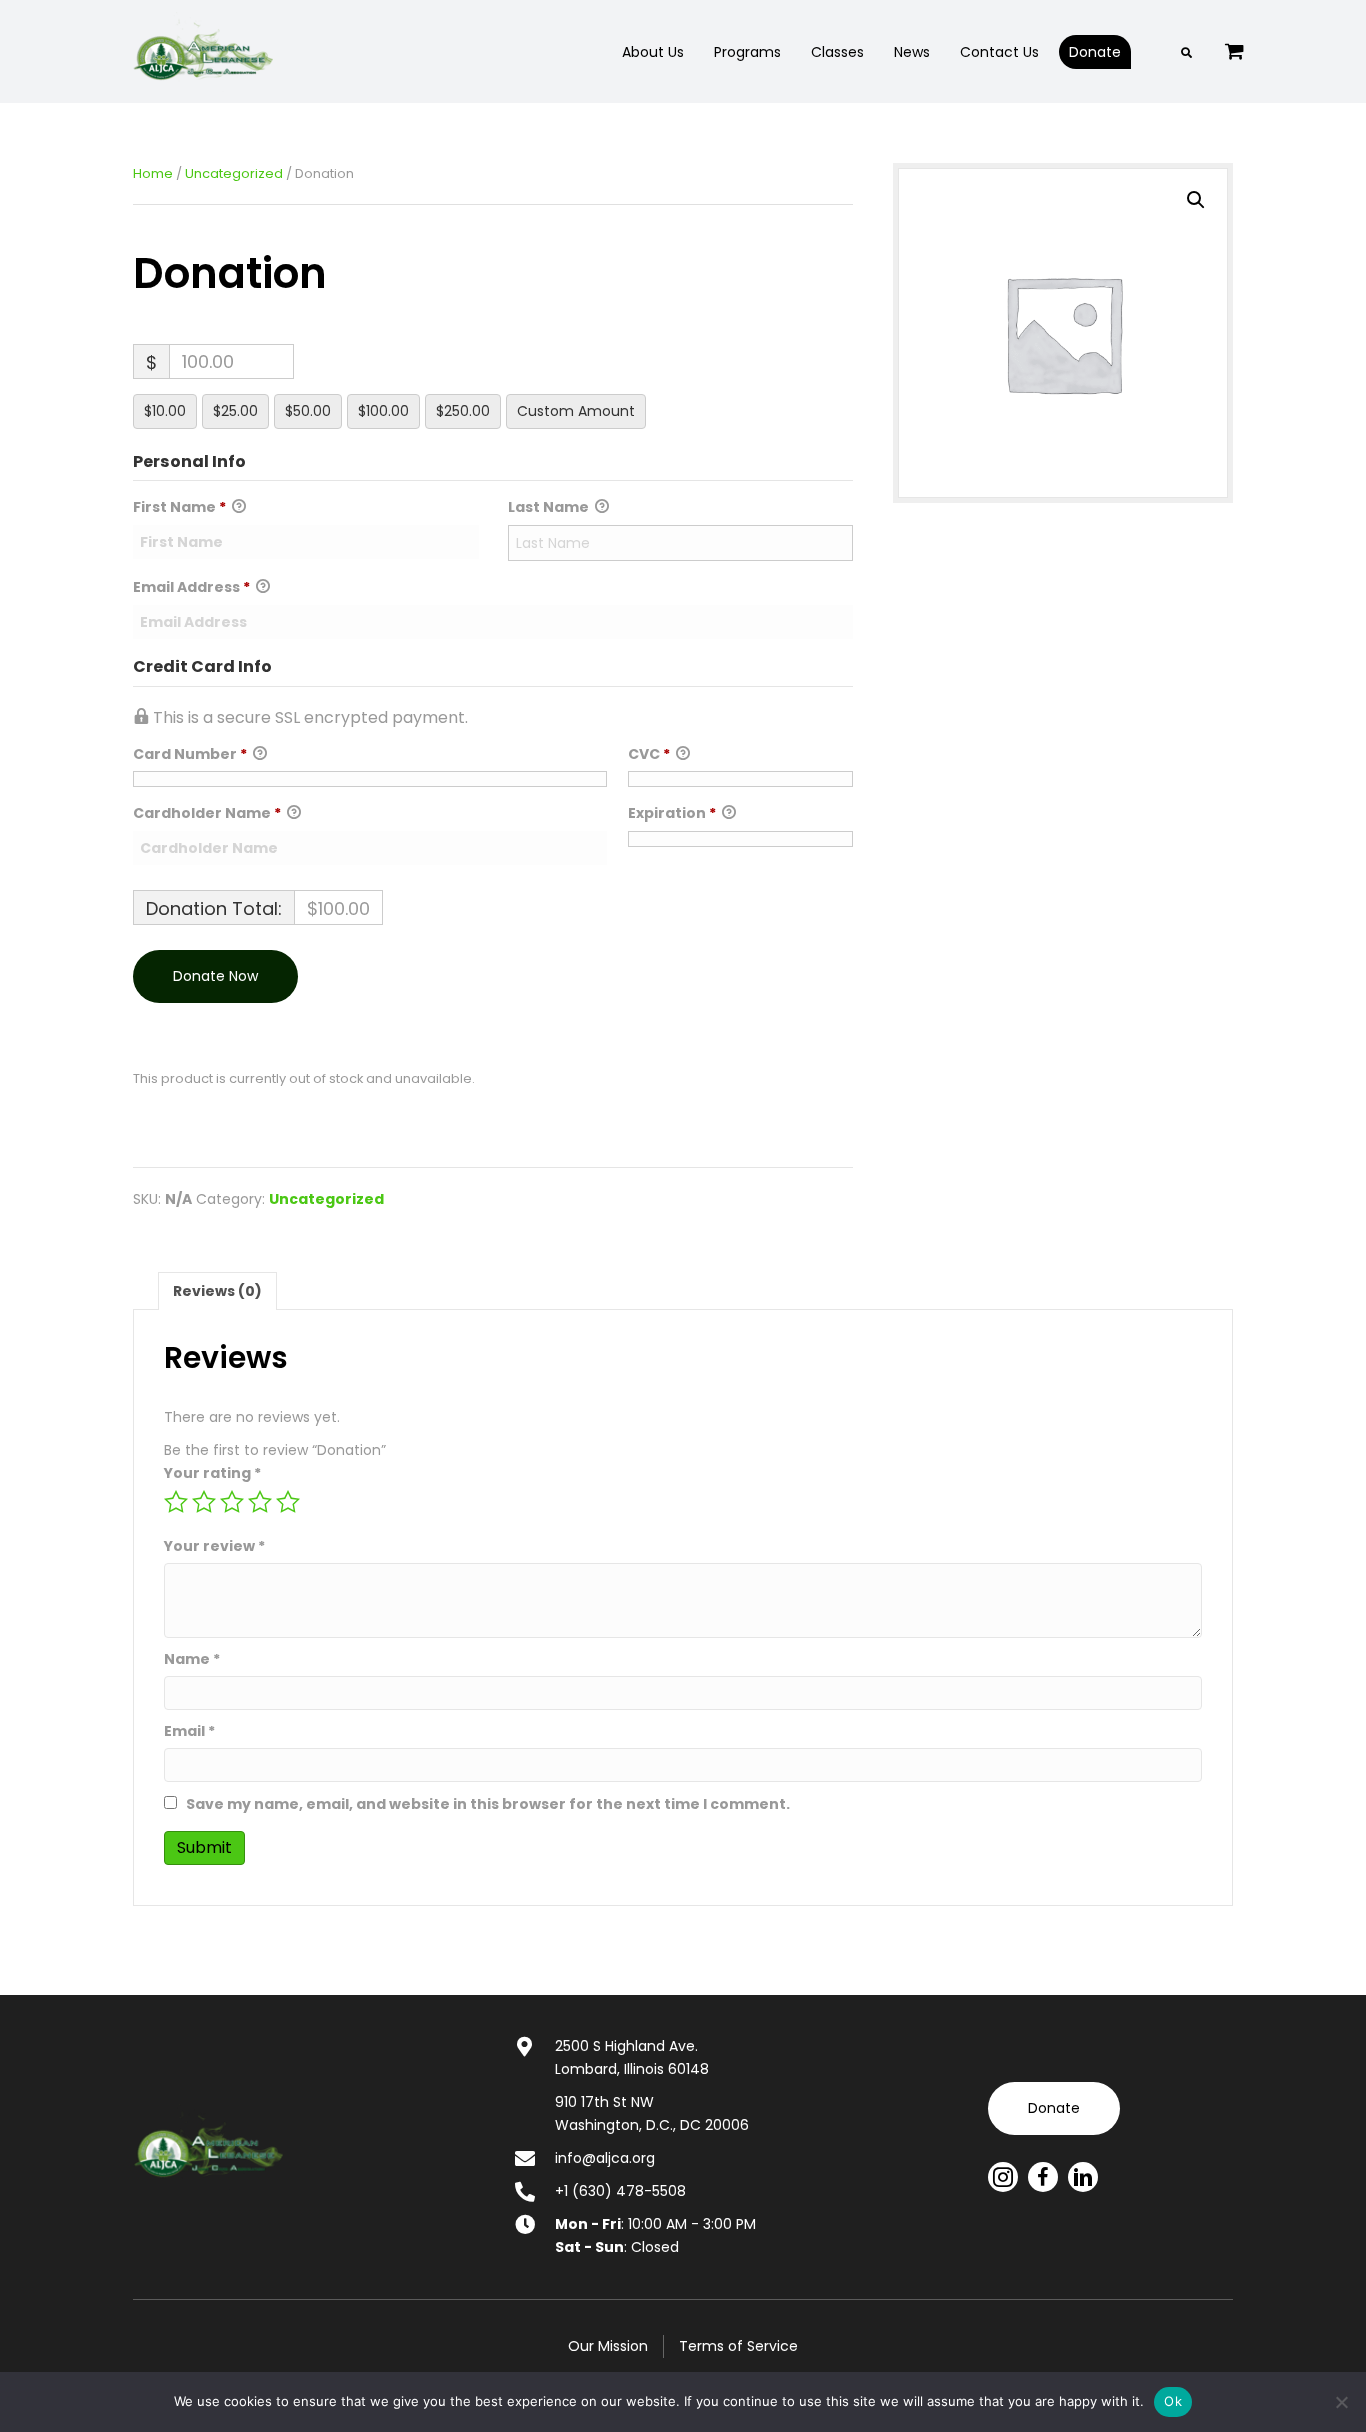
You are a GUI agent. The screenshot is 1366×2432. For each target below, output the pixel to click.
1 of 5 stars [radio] (176, 1502)
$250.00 (463, 411)
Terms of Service (738, 2346)
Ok (1173, 2401)
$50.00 (308, 411)
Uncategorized (234, 173)
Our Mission (608, 2346)
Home (153, 173)
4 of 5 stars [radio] (260, 1502)
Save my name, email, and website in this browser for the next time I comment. (488, 1804)
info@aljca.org (605, 2158)
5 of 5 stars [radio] (288, 1502)
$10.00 (165, 411)
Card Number (190, 754)
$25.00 (235, 411)
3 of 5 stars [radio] (232, 1502)
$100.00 (383, 411)
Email (189, 1731)
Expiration (672, 813)
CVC (649, 754)
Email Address (191, 587)
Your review (214, 1546)
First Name (179, 507)
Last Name (550, 507)
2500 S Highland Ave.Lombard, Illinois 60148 (632, 2057)
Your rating (212, 1473)
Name (192, 1659)
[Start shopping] (1237, 51)
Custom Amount (576, 411)
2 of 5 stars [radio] (204, 1502)
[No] (1341, 2402)
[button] (1196, 200)
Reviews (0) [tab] (217, 1291)
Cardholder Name (207, 813)
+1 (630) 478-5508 (620, 2191)
